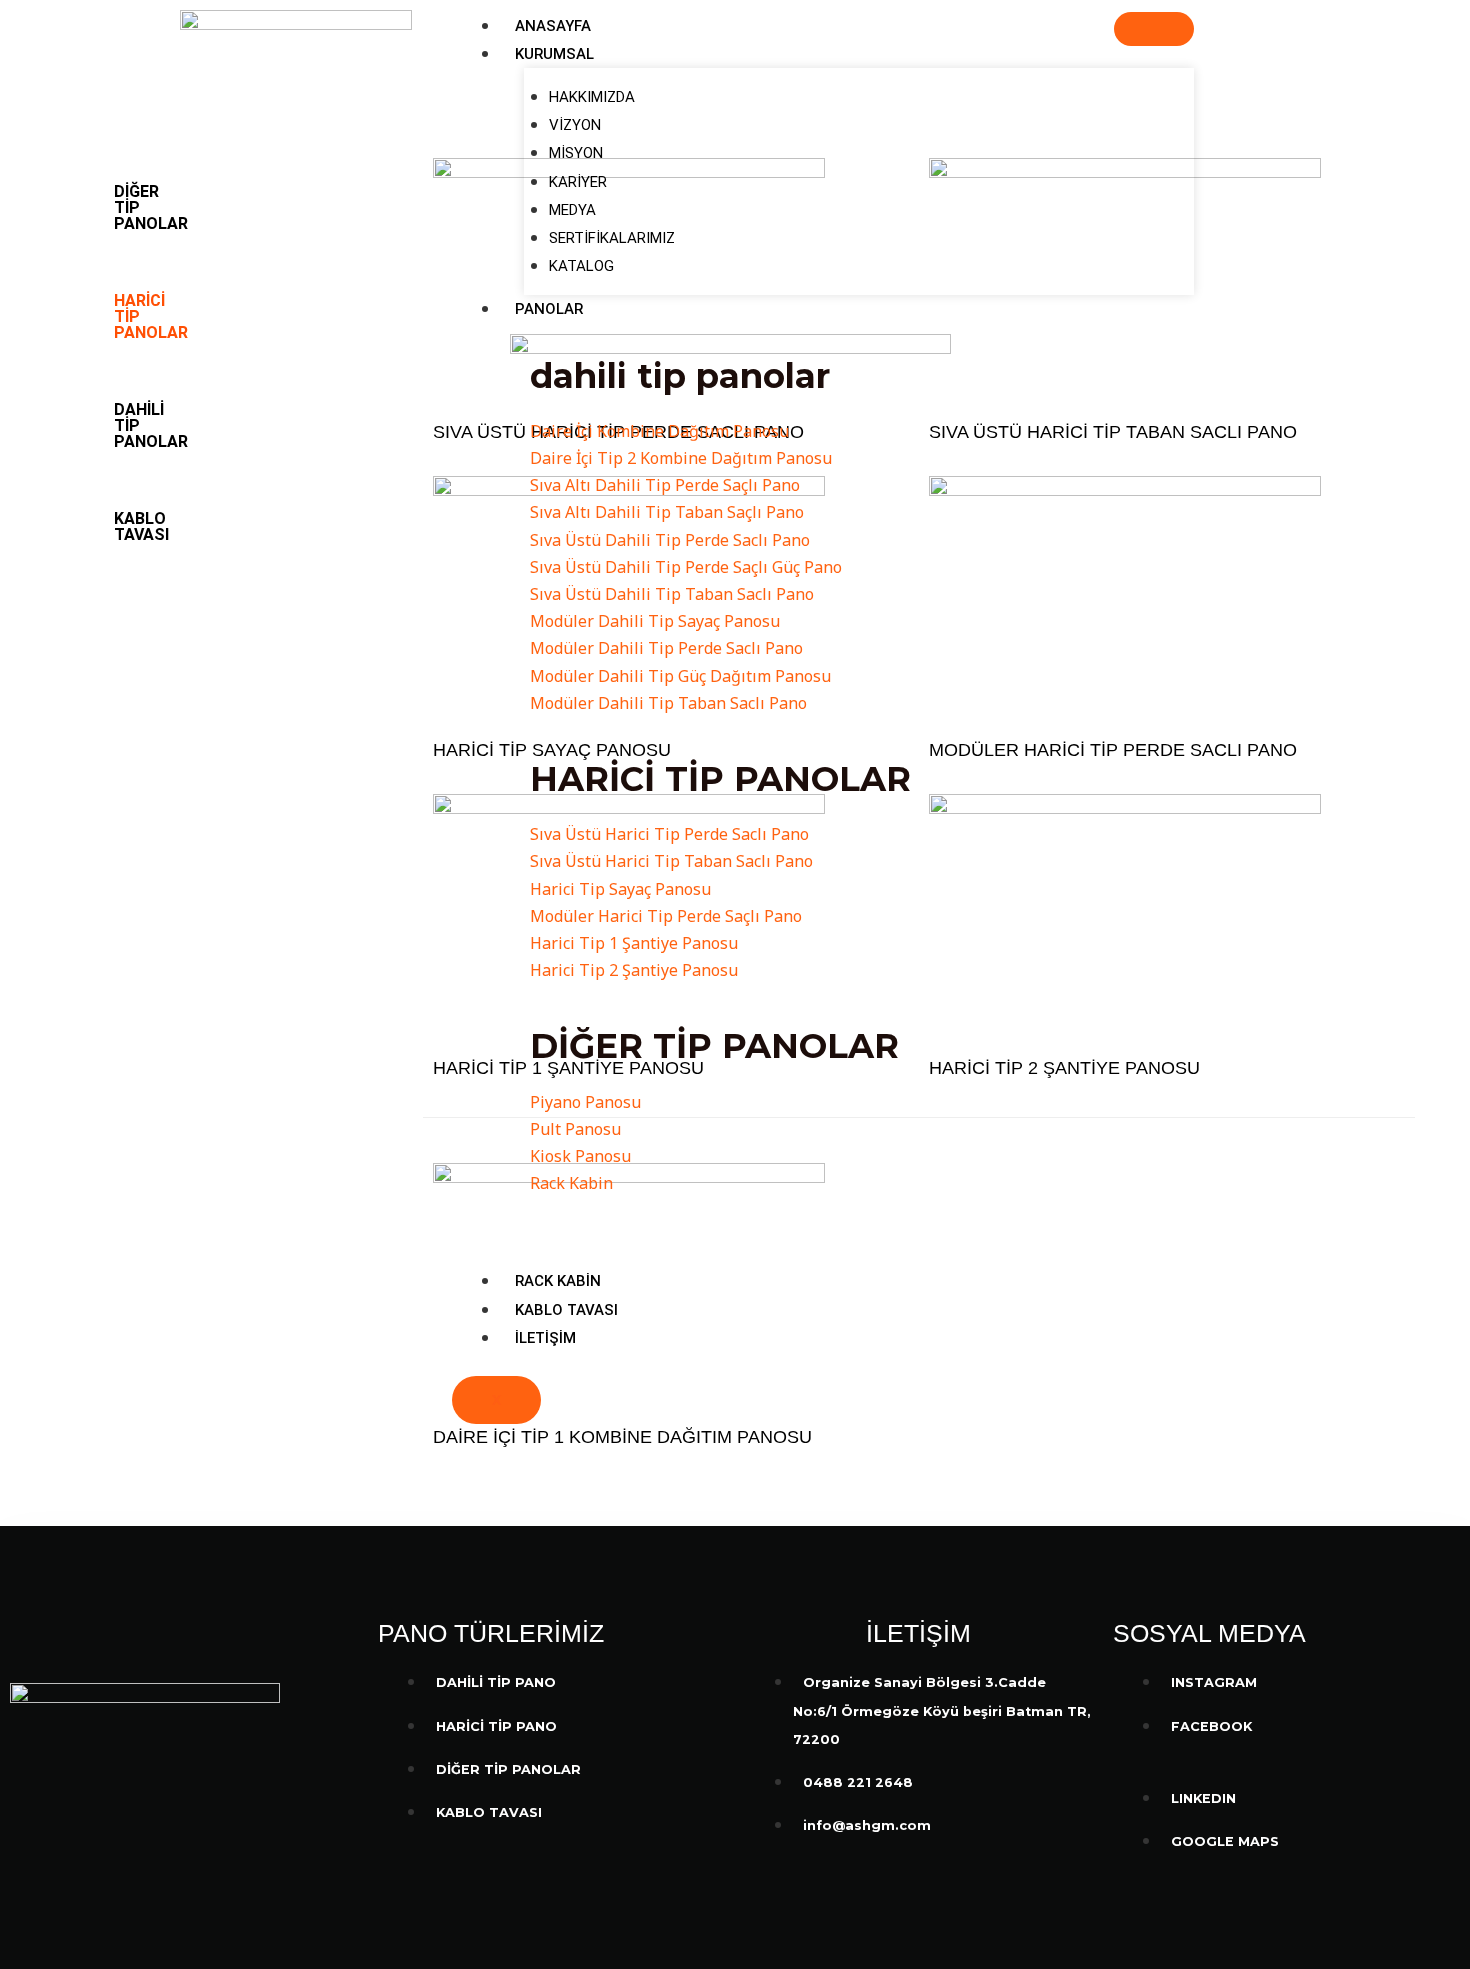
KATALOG (581, 266)
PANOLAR (549, 309)
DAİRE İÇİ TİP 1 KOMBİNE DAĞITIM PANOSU (622, 1437)
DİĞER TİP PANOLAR (151, 207)
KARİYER (578, 182)
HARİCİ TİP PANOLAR (151, 316)
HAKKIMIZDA (592, 97)
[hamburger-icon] (1154, 29)
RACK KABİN (558, 1281)
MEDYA (572, 210)
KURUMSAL (554, 54)
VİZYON (575, 125)
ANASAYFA (553, 26)
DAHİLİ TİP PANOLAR (151, 425)
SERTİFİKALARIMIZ (612, 238)
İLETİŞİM (545, 1338)
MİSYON (576, 153)
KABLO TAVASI (566, 1310)
